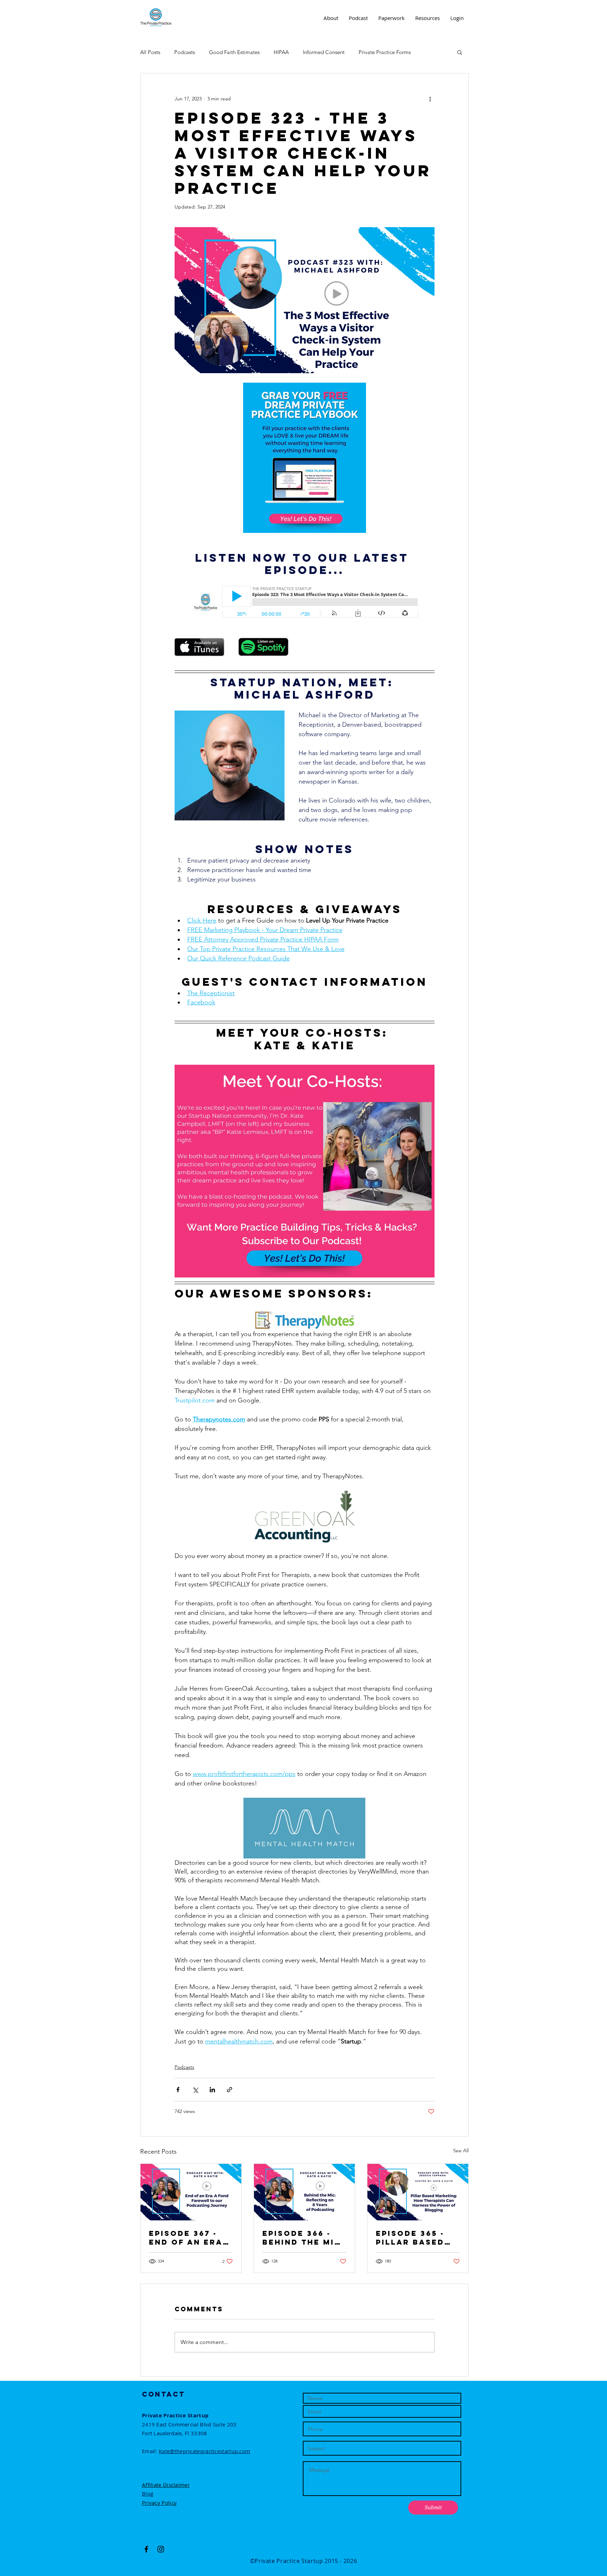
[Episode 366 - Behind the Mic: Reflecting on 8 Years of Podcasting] (304, 2192)
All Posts (150, 52)
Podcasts (185, 52)
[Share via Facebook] (178, 2090)
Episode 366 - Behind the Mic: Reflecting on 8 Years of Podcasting (304, 2238)
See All (461, 2151)
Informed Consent (324, 52)
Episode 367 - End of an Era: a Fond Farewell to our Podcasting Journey (188, 2238)
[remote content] (304, 602)
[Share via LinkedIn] (212, 2090)
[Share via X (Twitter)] (195, 2090)
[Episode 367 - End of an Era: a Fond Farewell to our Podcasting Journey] (191, 2192)
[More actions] (430, 99)
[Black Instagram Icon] (161, 2549)
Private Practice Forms (385, 52)
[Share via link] (230, 2090)
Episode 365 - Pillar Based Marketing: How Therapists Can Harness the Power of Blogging (417, 2238)
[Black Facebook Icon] (146, 2549)
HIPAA (281, 52)
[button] (460, 52)
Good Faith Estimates (234, 52)
